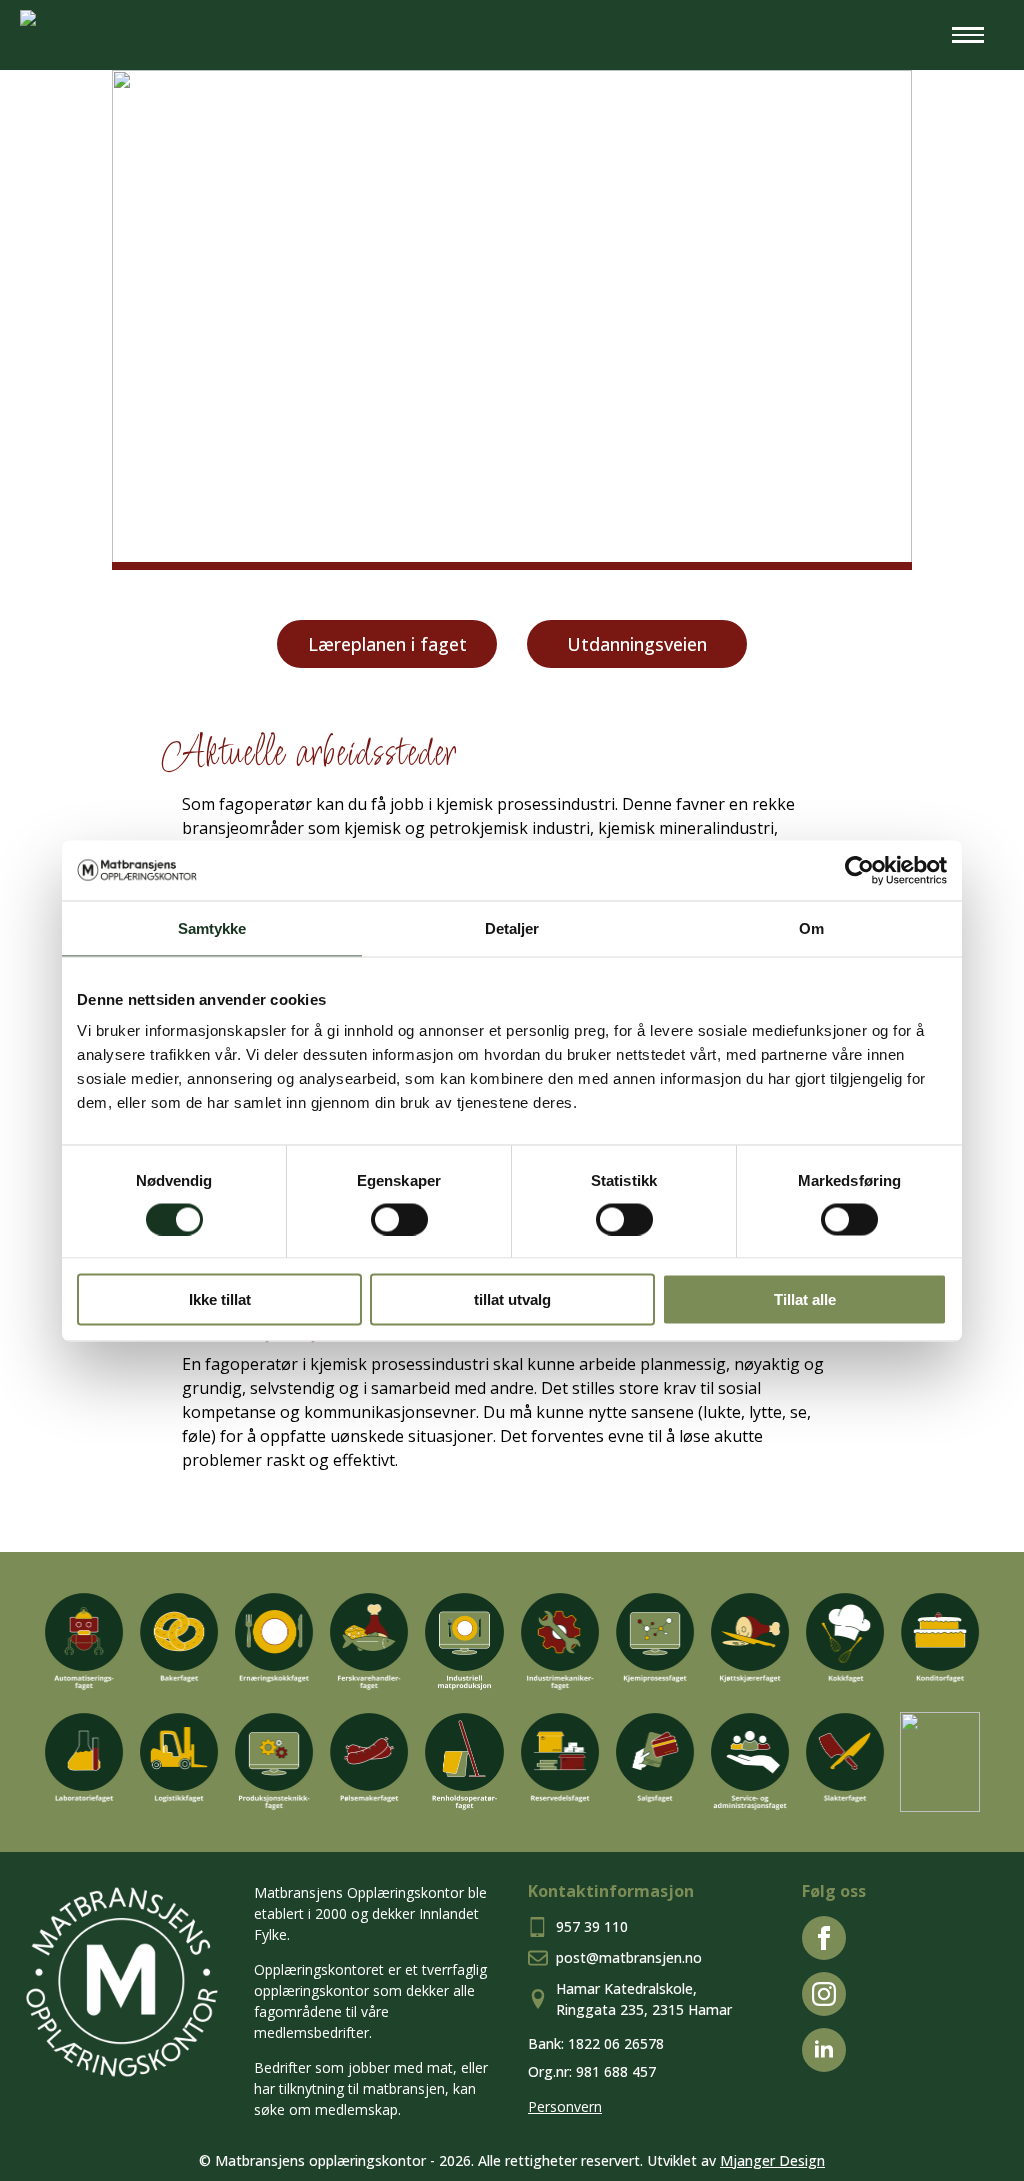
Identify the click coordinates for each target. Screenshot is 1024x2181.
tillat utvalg (512, 1299)
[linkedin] (824, 2050)
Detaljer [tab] (512, 927)
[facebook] (824, 1938)
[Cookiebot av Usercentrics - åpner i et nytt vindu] (859, 870)
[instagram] (824, 1994)
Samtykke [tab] (212, 927)
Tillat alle (805, 1299)
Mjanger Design (772, 2160)
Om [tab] (811, 927)
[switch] (399, 1219)
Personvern (565, 2106)
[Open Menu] (968, 35)
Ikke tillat (220, 1299)
